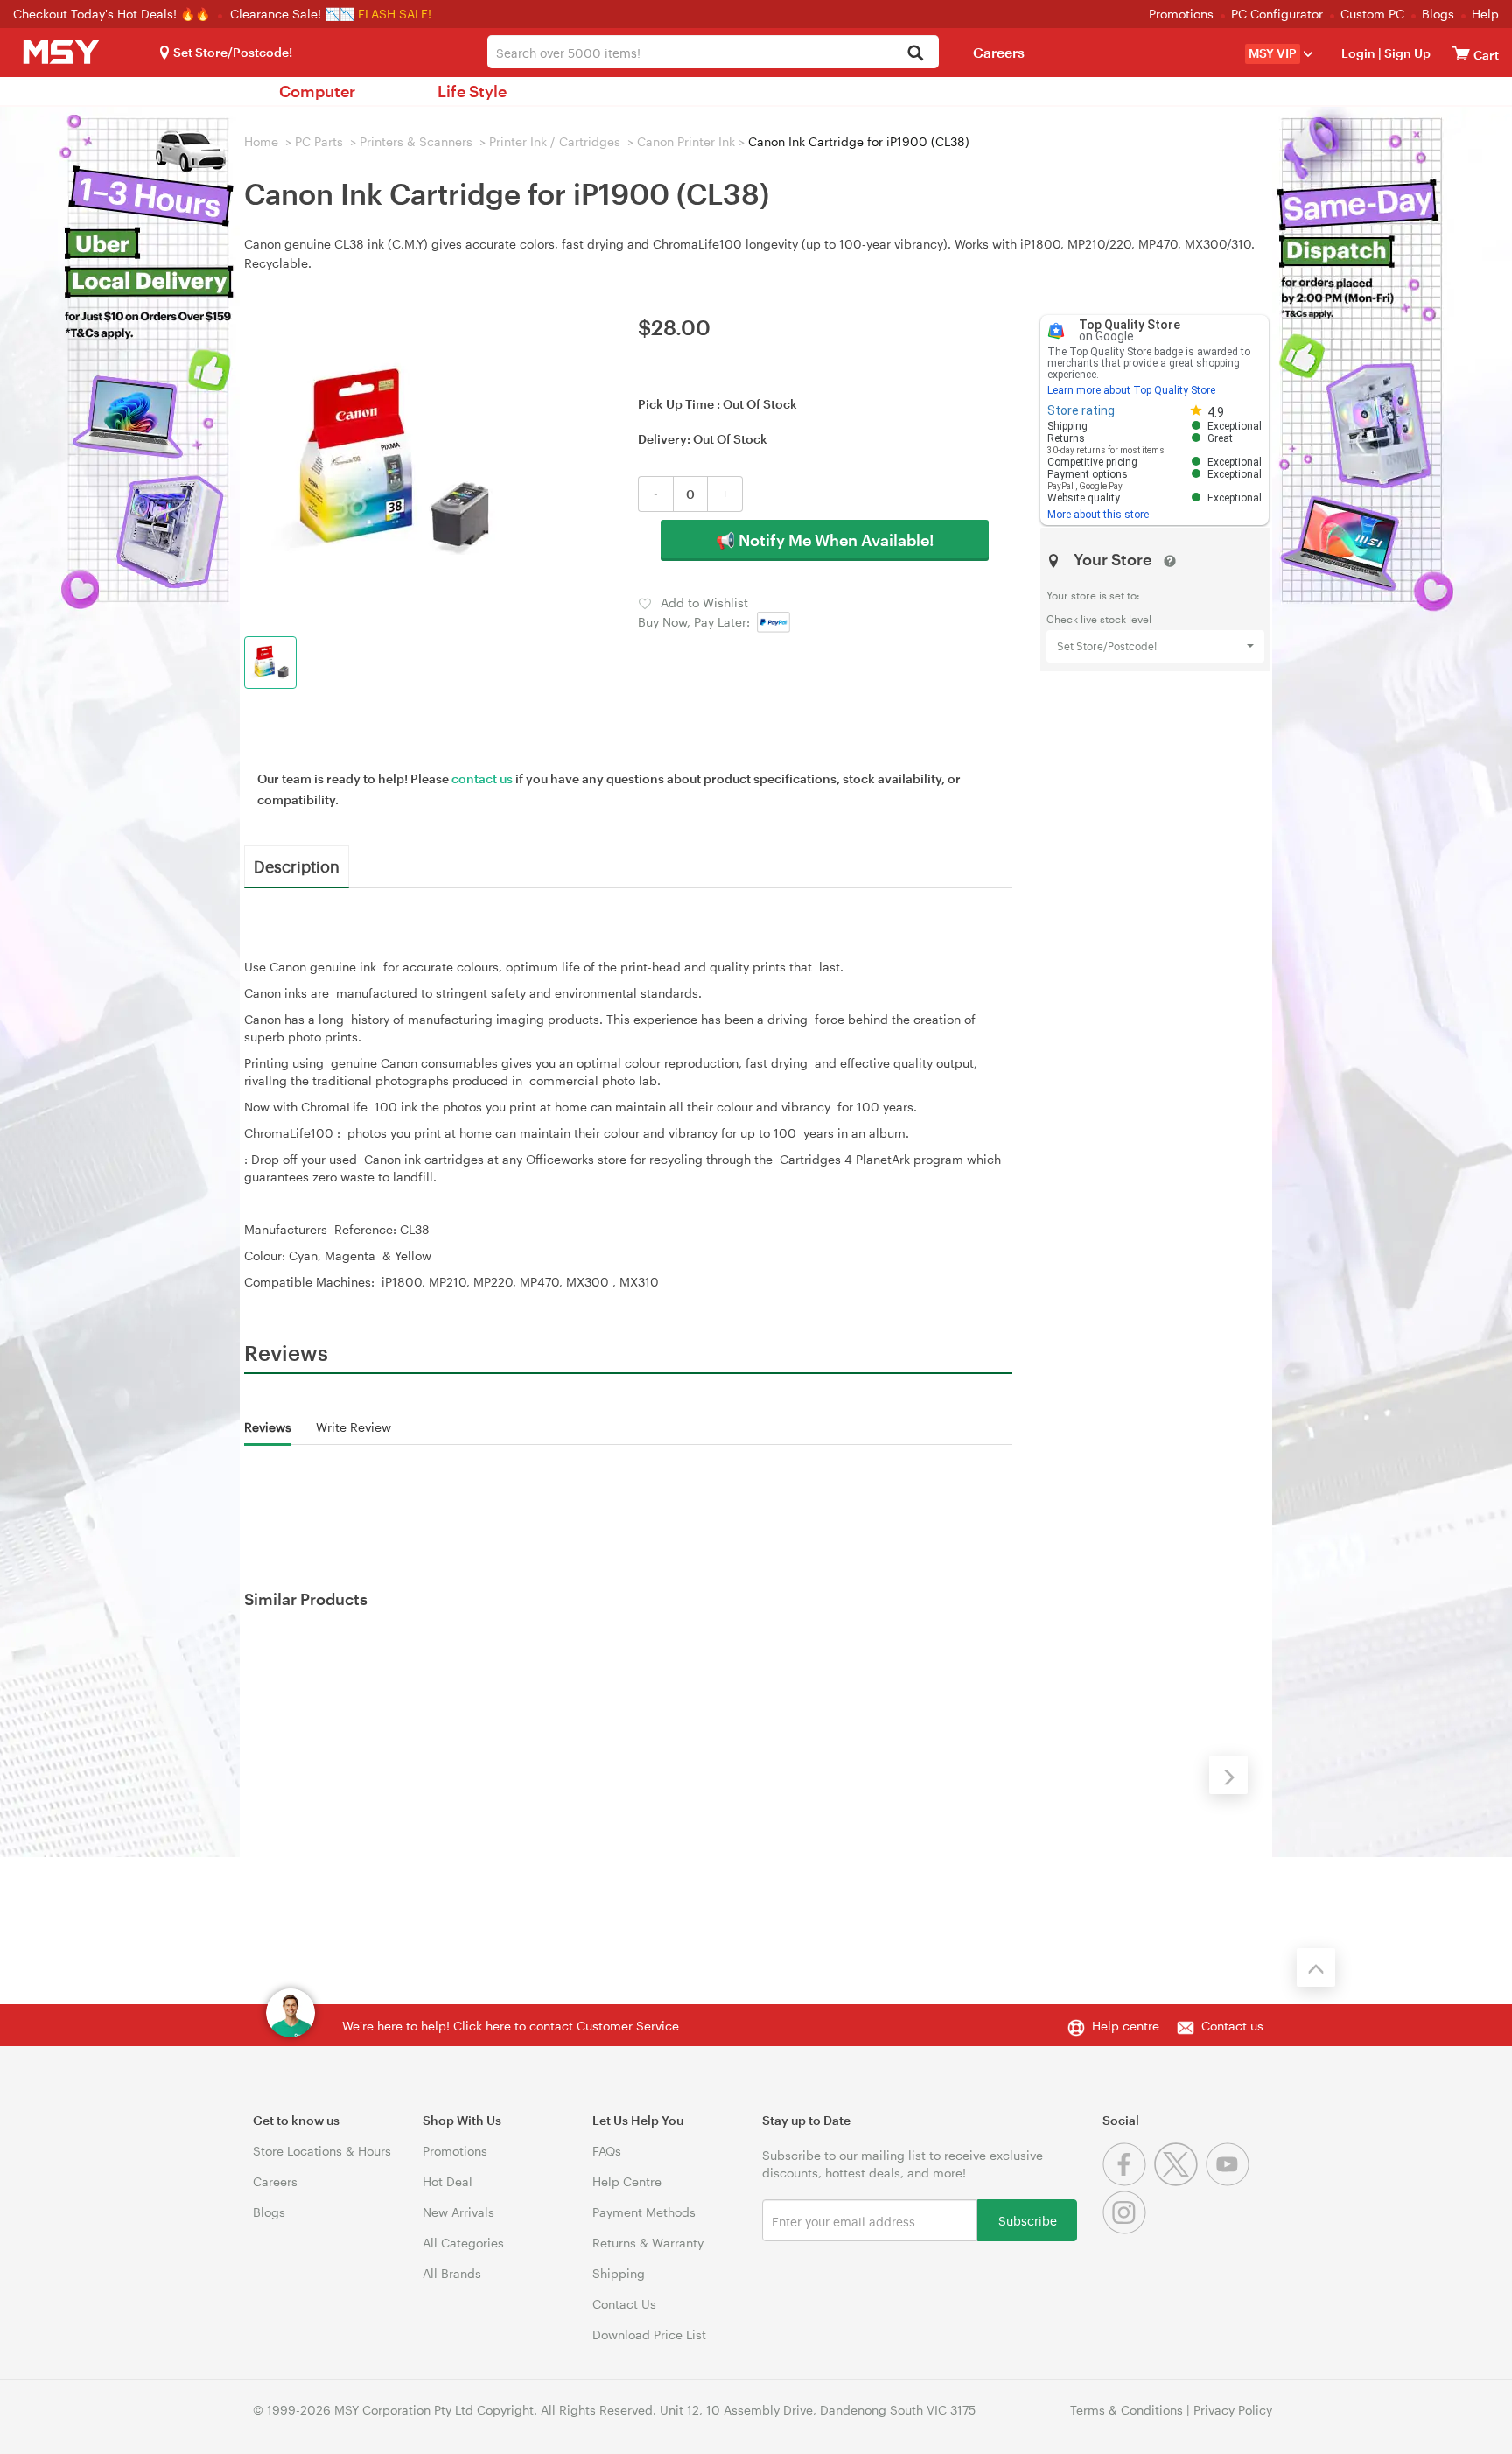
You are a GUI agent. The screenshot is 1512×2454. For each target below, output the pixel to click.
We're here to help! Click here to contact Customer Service (511, 2026)
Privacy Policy (1233, 2410)
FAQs (607, 2151)
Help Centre (627, 2181)
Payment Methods (644, 2212)
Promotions (1181, 14)
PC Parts (319, 141)
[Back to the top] (1316, 1967)
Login (1358, 53)
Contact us (1232, 2026)
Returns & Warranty (648, 2243)
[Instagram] (1127, 2230)
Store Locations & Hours (322, 2151)
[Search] (916, 54)
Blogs (1438, 14)
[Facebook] (1128, 2181)
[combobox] (713, 52)
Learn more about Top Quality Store (1131, 390)
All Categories (463, 2243)
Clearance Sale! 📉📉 (292, 14)
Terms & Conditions (1127, 2410)
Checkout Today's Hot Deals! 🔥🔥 (113, 14)
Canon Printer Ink (686, 141)
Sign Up (1406, 53)
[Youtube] (1230, 2181)
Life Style (472, 91)
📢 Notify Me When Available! (825, 540)
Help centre (1126, 2026)
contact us (482, 778)
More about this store (1098, 515)
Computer (317, 91)
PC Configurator (1277, 14)
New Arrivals (458, 2212)
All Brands (452, 2273)
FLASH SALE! (395, 14)
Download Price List (649, 2335)
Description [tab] (297, 866)
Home (261, 141)
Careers (999, 52)
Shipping (619, 2273)
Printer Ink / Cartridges (555, 141)
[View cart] (1461, 53)
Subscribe (1028, 2220)
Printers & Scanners (416, 141)
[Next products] (1228, 1775)
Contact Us (624, 2304)
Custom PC (1372, 14)
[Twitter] (1180, 2181)
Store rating (1081, 410)
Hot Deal (448, 2181)
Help (1485, 14)
